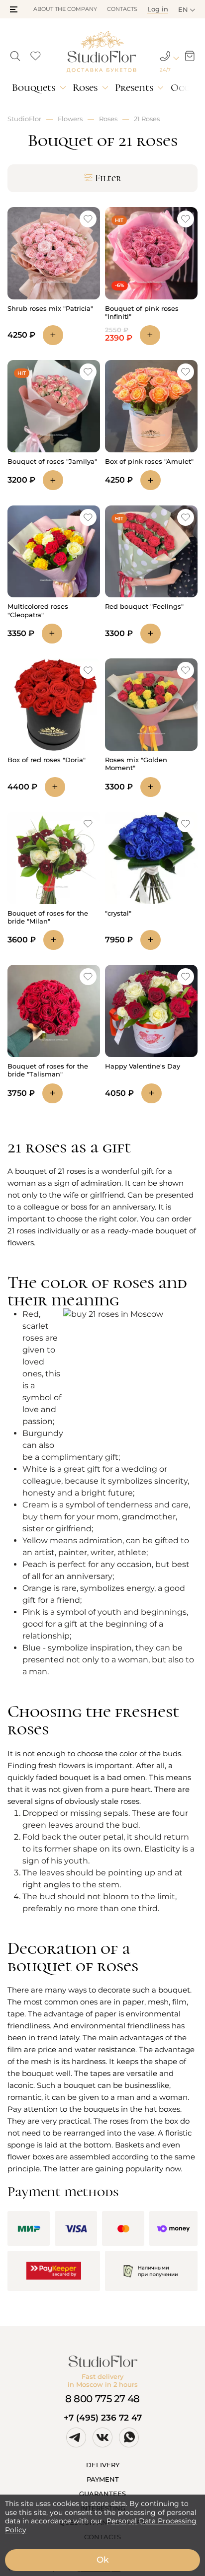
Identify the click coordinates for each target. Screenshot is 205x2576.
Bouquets (34, 88)
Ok (102, 2560)
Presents (134, 88)
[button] (14, 9)
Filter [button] (108, 178)
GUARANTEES (102, 2494)
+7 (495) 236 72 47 (103, 2418)
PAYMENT (103, 2479)
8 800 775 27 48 (102, 2399)
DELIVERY (103, 2465)
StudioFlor (24, 119)
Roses (85, 88)
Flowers (70, 119)
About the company (65, 9)
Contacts (122, 9)
